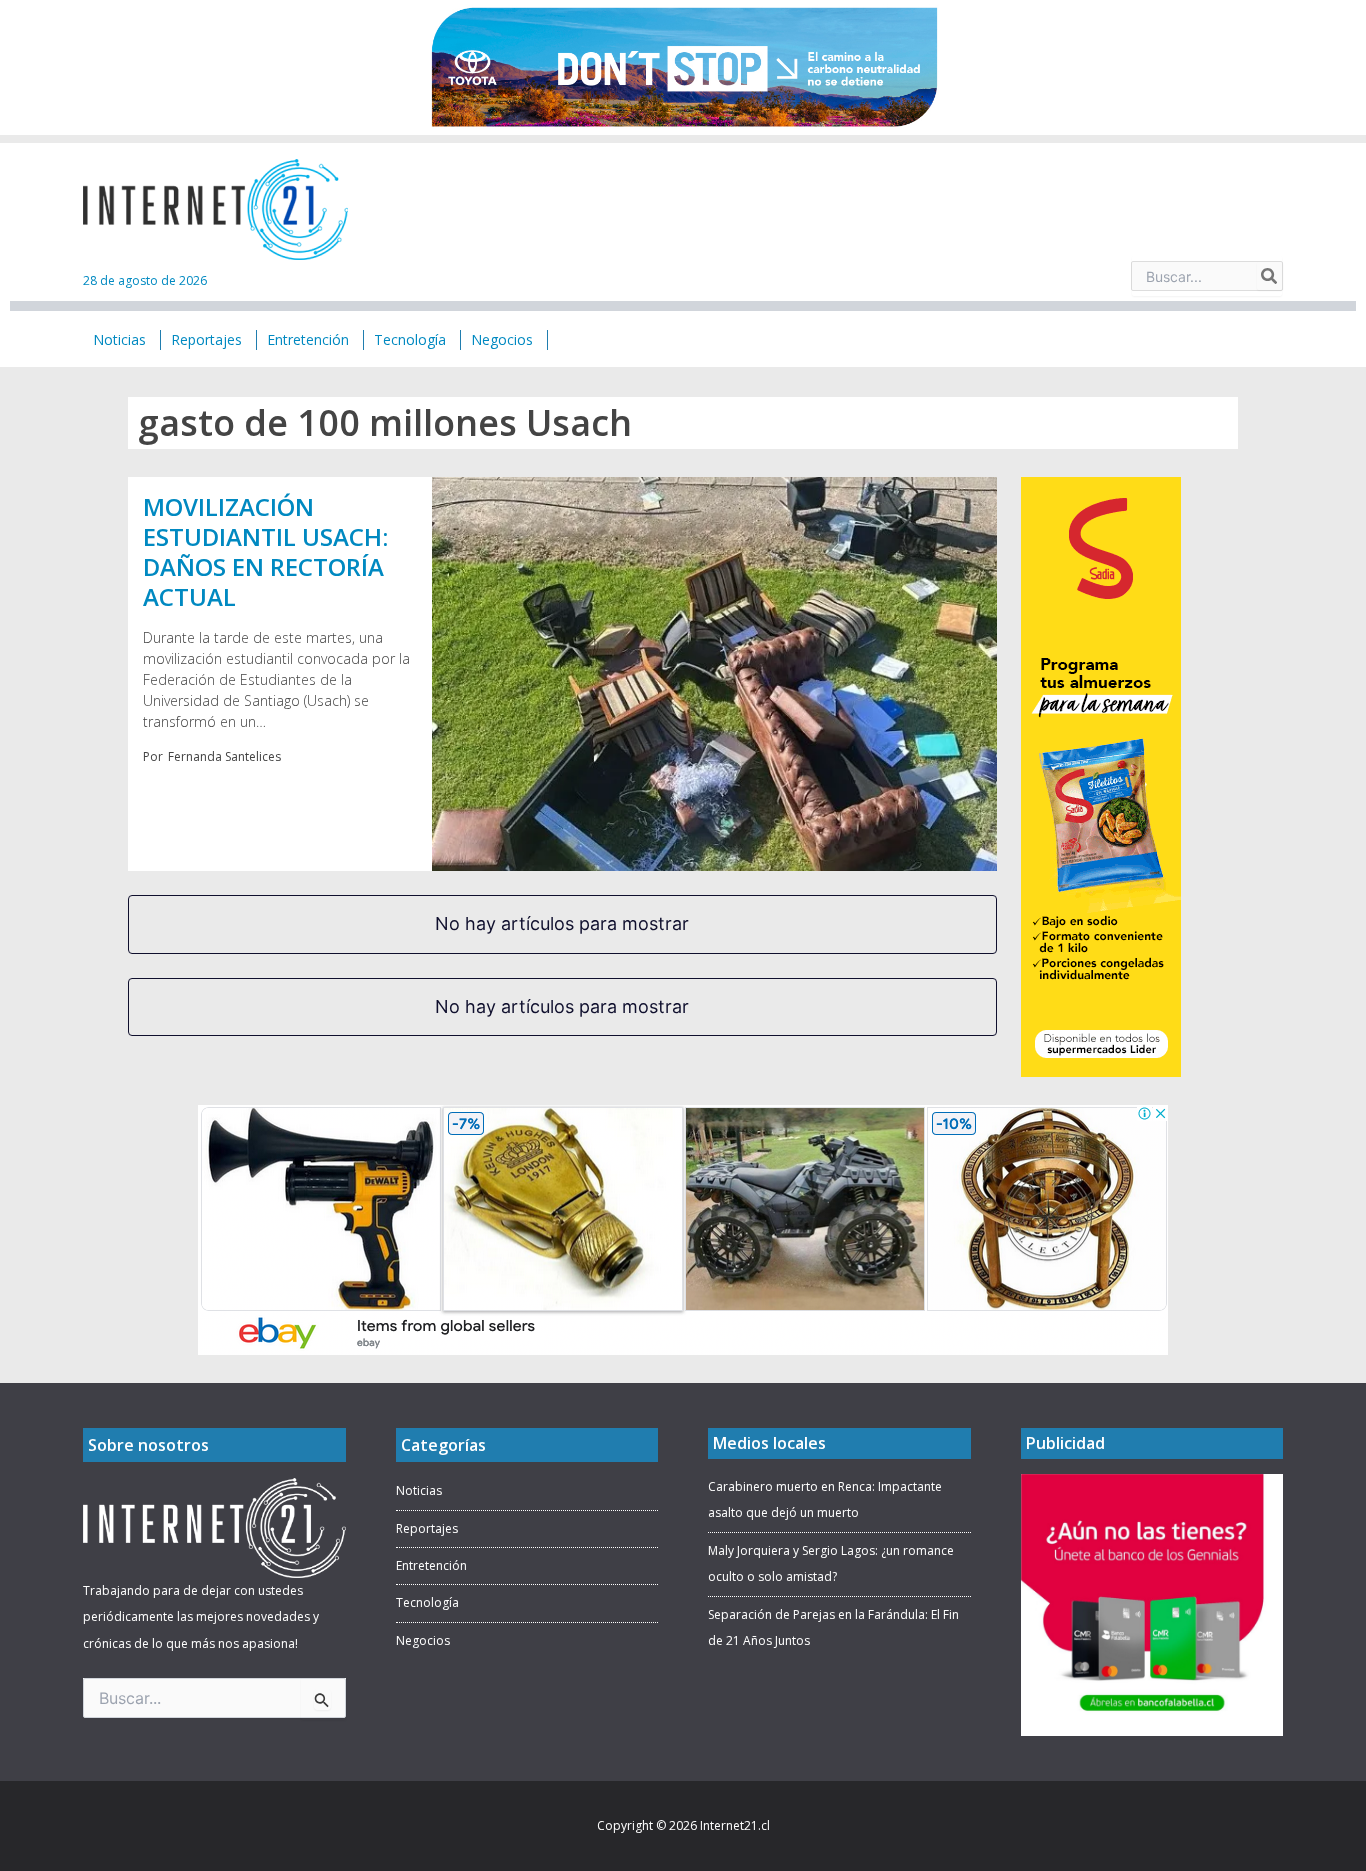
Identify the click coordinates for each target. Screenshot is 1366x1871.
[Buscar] (1270, 276)
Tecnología (427, 1602)
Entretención (431, 1565)
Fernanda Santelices (224, 756)
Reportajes (427, 1528)
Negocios (423, 1640)
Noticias (419, 1490)
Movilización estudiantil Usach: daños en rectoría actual (265, 551)
